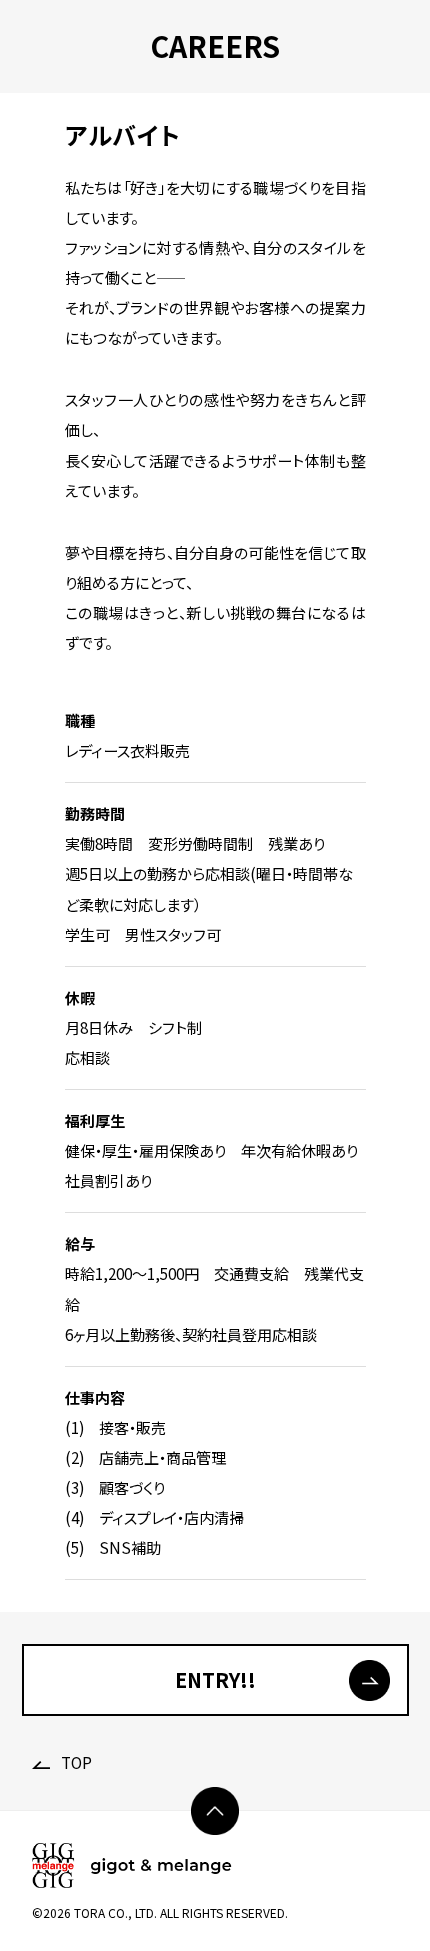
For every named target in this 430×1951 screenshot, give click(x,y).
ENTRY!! (215, 1679)
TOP (75, 1762)
